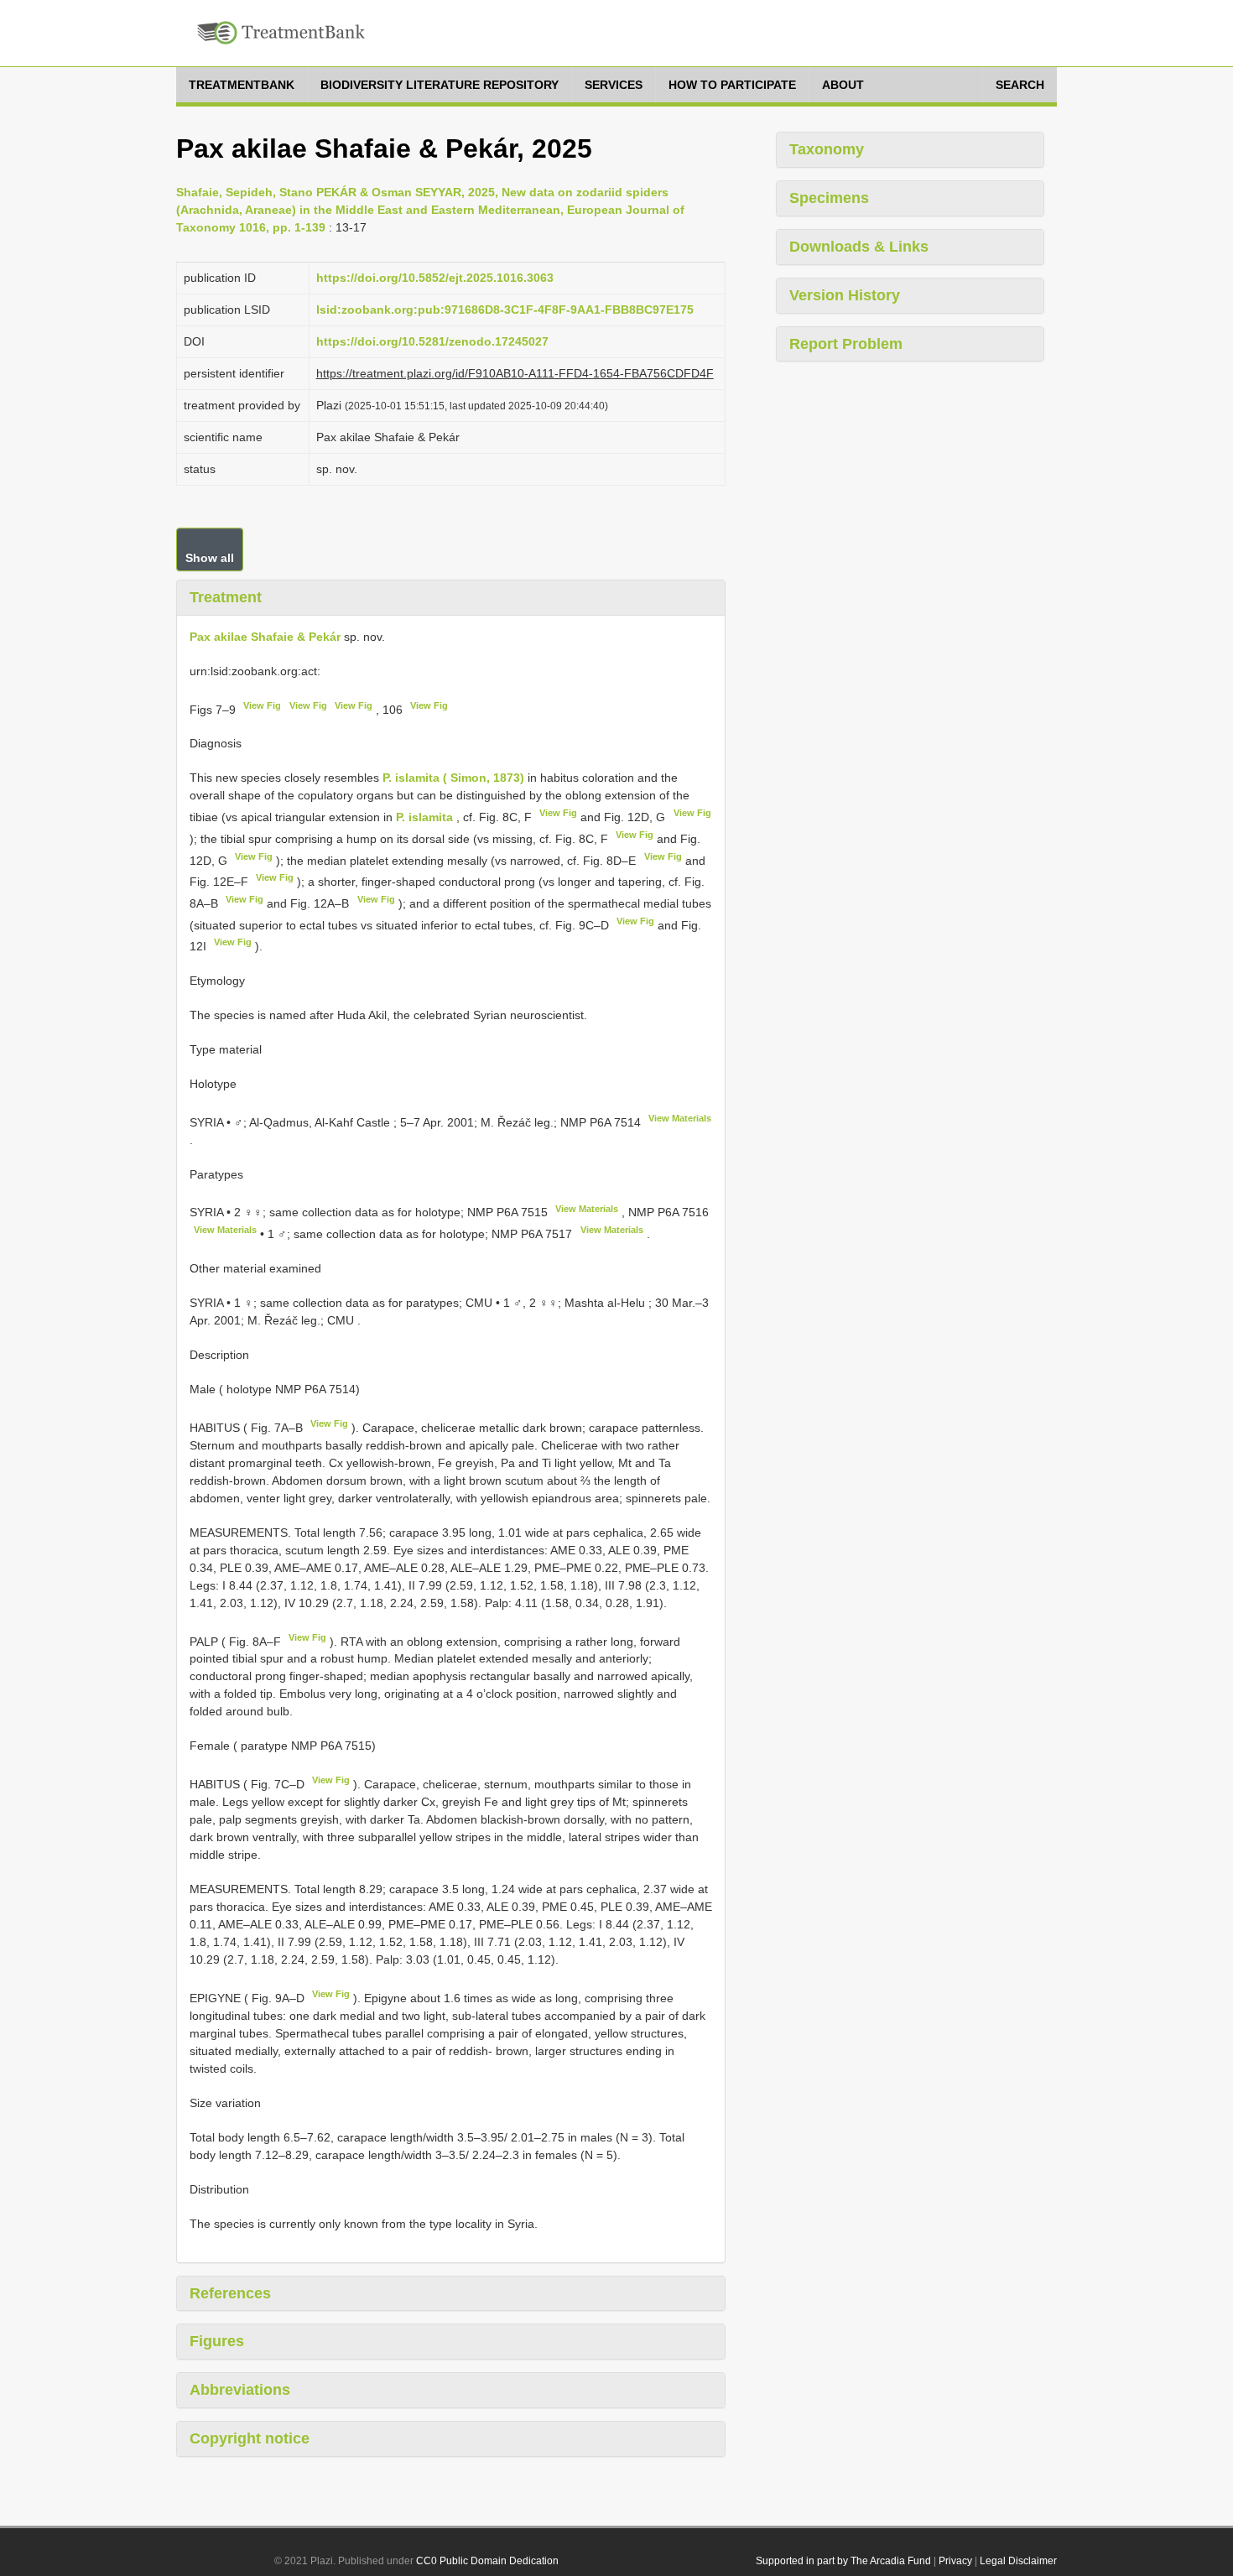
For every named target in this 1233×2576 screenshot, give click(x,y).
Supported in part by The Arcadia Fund (843, 2561)
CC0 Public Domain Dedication (487, 2561)
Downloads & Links (859, 247)
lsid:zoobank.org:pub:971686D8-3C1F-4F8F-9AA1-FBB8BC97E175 (505, 310)
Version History (845, 295)
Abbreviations (240, 2390)
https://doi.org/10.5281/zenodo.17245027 (432, 341)
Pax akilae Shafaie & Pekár (265, 637)
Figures (217, 2341)
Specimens (829, 198)
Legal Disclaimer (1018, 2561)
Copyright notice (250, 2438)
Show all (210, 558)
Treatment (226, 597)
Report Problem (846, 344)
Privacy (955, 2561)
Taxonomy (827, 149)
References (230, 2293)
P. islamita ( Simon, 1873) (453, 778)
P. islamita (424, 817)
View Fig (262, 705)
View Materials (680, 1118)
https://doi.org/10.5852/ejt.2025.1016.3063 (435, 278)
